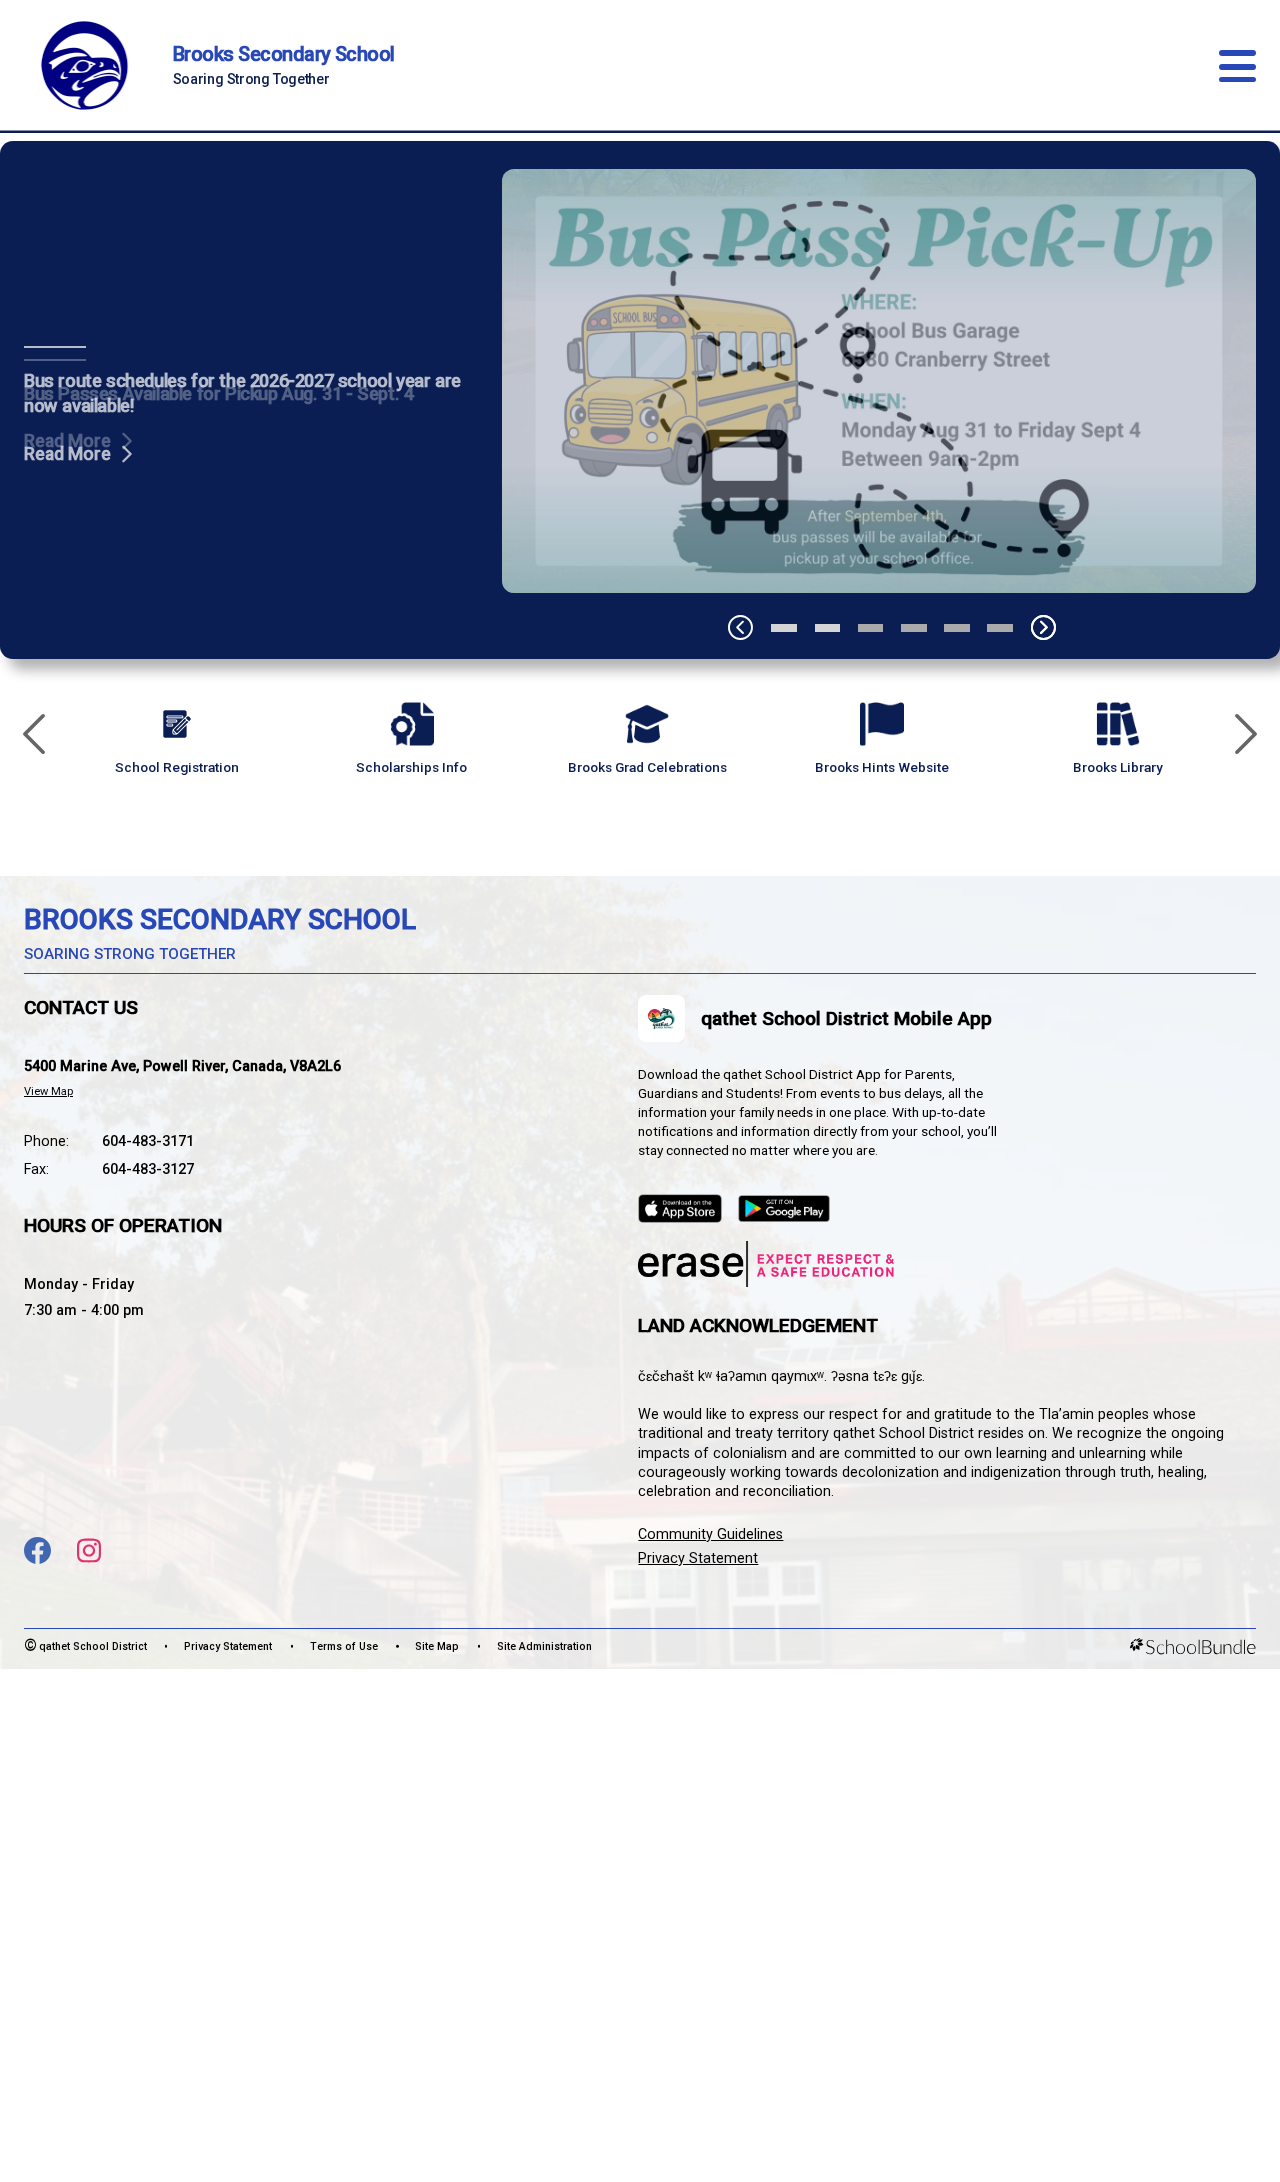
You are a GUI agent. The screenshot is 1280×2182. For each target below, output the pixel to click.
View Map (48, 1091)
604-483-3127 (148, 1169)
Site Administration (544, 1646)
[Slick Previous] (34, 736)
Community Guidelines (710, 1534)
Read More (67, 441)
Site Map (437, 1646)
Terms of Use (344, 1646)
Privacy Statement (698, 1558)
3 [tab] (871, 628)
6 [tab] (1000, 628)
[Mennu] (1237, 66)
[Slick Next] (1246, 736)
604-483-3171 (148, 1141)
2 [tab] (828, 628)
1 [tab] (784, 628)
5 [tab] (957, 628)
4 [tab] (914, 628)
